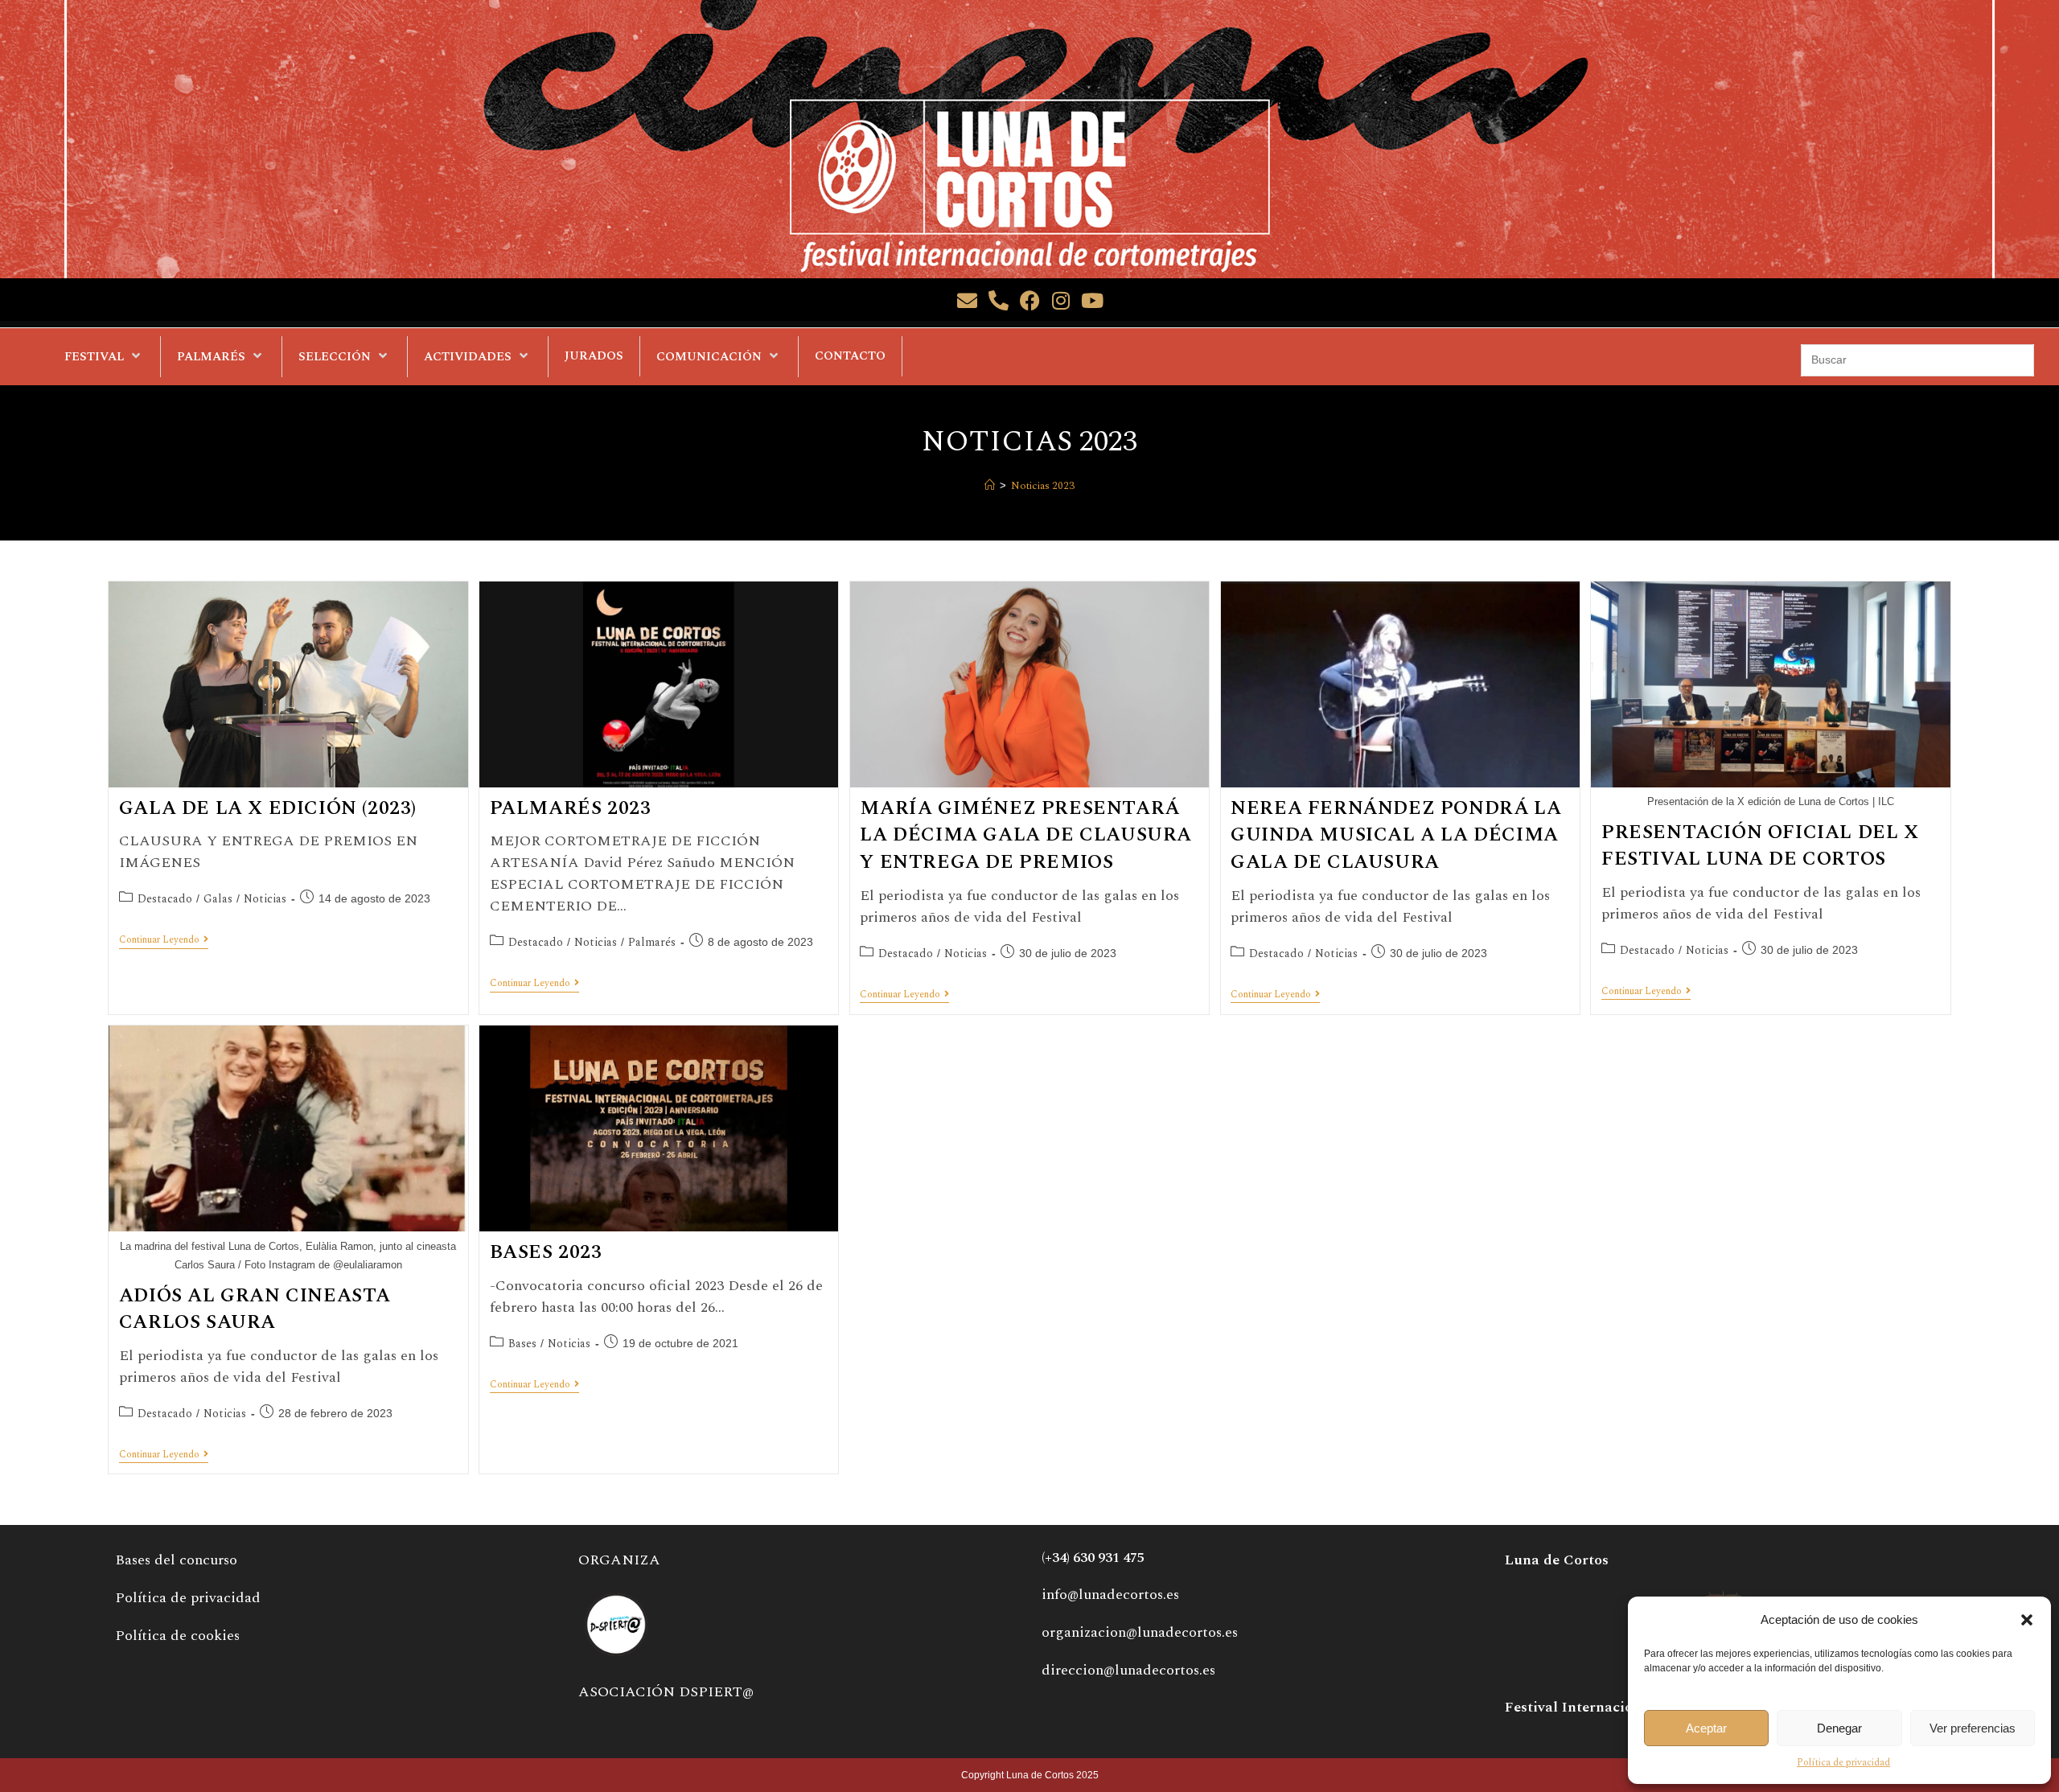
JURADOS (594, 356)
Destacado (165, 899)
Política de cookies (177, 1636)
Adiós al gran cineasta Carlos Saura (255, 1309)
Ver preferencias (1973, 1728)
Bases (522, 1344)
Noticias (265, 899)
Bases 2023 (546, 1252)
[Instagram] (1061, 300)
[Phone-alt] (999, 300)
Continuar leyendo (164, 941)
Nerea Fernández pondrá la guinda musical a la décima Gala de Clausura (1396, 835)
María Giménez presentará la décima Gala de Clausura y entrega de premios (1026, 835)
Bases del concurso (176, 1560)
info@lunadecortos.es (1110, 1595)
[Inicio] (990, 486)
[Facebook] (1030, 300)
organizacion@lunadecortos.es (1140, 1632)
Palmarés (652, 942)
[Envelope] (967, 300)
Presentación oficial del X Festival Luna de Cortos (1760, 846)
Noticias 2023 (1043, 486)
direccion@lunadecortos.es (1128, 1670)
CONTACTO (850, 356)
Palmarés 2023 (571, 808)
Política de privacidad (1843, 1763)
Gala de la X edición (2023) (268, 808)
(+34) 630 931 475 (1093, 1558)
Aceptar (1706, 1728)
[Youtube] (1093, 300)
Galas (218, 899)
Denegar (1839, 1728)
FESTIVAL (94, 357)
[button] (2027, 1620)
